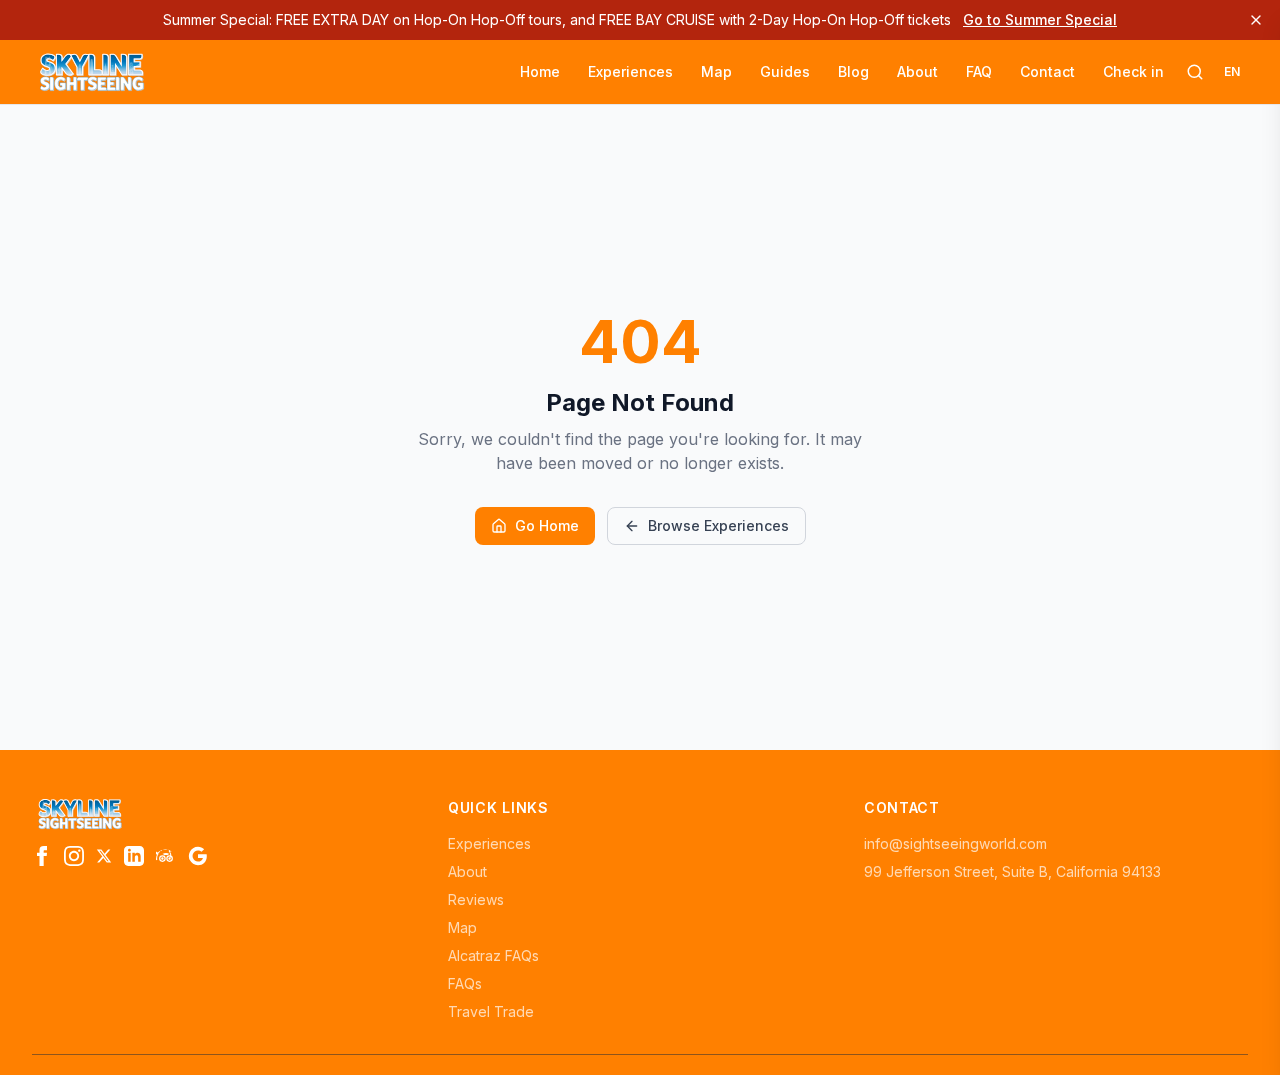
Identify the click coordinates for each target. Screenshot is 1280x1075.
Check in (1133, 71)
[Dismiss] (1256, 20)
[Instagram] (74, 856)
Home (540, 71)
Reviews (476, 899)
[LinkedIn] (134, 856)
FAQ (979, 71)
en (1232, 71)
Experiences (630, 71)
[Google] (198, 856)
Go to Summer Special (1040, 19)
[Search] (1195, 72)
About (917, 71)
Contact (1047, 71)
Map (716, 71)
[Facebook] (42, 856)
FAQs (465, 983)
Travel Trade (491, 1011)
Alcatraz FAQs (493, 955)
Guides (785, 71)
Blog (853, 71)
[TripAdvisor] (166, 856)
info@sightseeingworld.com (955, 843)
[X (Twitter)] (104, 856)
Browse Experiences (718, 525)
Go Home (547, 525)
